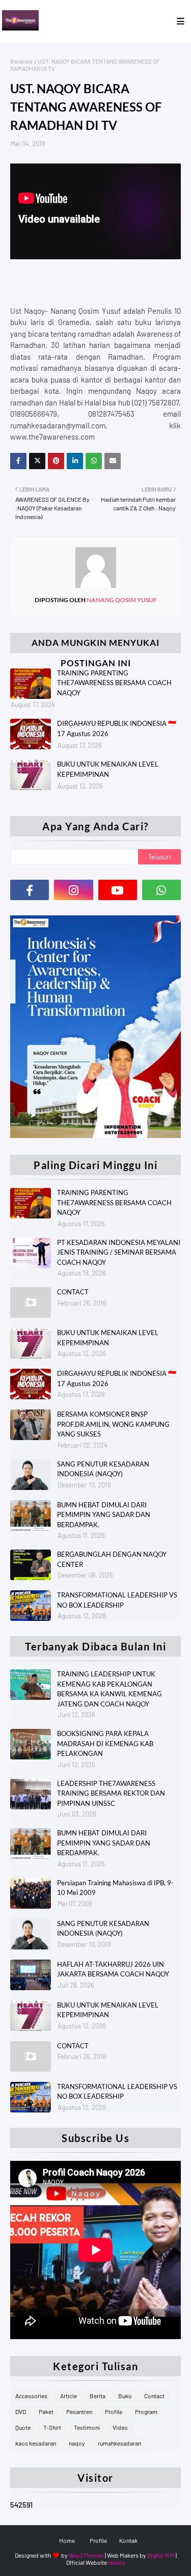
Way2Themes (86, 2555)
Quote (23, 2427)
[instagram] (73, 890)
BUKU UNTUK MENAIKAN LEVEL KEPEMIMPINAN (108, 769)
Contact (154, 2396)
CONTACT (73, 1292)
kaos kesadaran (36, 2443)
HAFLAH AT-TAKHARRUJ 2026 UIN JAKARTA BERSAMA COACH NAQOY (113, 1969)
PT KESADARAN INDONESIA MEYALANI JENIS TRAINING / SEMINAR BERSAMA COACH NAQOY (119, 1252)
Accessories (31, 2396)
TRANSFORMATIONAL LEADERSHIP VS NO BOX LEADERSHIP (117, 1600)
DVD (21, 2411)
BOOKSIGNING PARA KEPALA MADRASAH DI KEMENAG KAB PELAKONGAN (105, 1743)
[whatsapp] (161, 890)
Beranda (21, 61)
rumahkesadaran (119, 2443)
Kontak (128, 2540)
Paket (46, 2411)
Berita (98, 2396)
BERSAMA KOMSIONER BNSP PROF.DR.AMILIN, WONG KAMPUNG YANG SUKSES (113, 1424)
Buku (125, 2396)
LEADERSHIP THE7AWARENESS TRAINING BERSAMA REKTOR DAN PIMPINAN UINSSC (111, 1793)
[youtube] (118, 890)
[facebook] (30, 890)
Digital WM (161, 2555)
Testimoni (87, 2427)
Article (69, 2396)
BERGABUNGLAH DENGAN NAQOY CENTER (112, 1559)
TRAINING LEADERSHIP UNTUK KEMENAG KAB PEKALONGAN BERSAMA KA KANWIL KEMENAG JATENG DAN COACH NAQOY (110, 1689)
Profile (114, 2411)
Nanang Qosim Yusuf (121, 600)
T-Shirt (52, 2427)
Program (146, 2411)
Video (120, 2427)
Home (67, 2540)
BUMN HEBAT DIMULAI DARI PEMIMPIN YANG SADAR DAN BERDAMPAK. (104, 1515)
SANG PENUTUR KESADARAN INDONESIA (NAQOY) (103, 1469)
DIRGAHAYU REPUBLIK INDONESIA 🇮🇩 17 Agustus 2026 (117, 728)
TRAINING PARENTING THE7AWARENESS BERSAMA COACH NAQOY (114, 683)
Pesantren (79, 2411)
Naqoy (117, 2562)
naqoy (77, 2443)
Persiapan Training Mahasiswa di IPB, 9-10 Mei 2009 (115, 1888)
